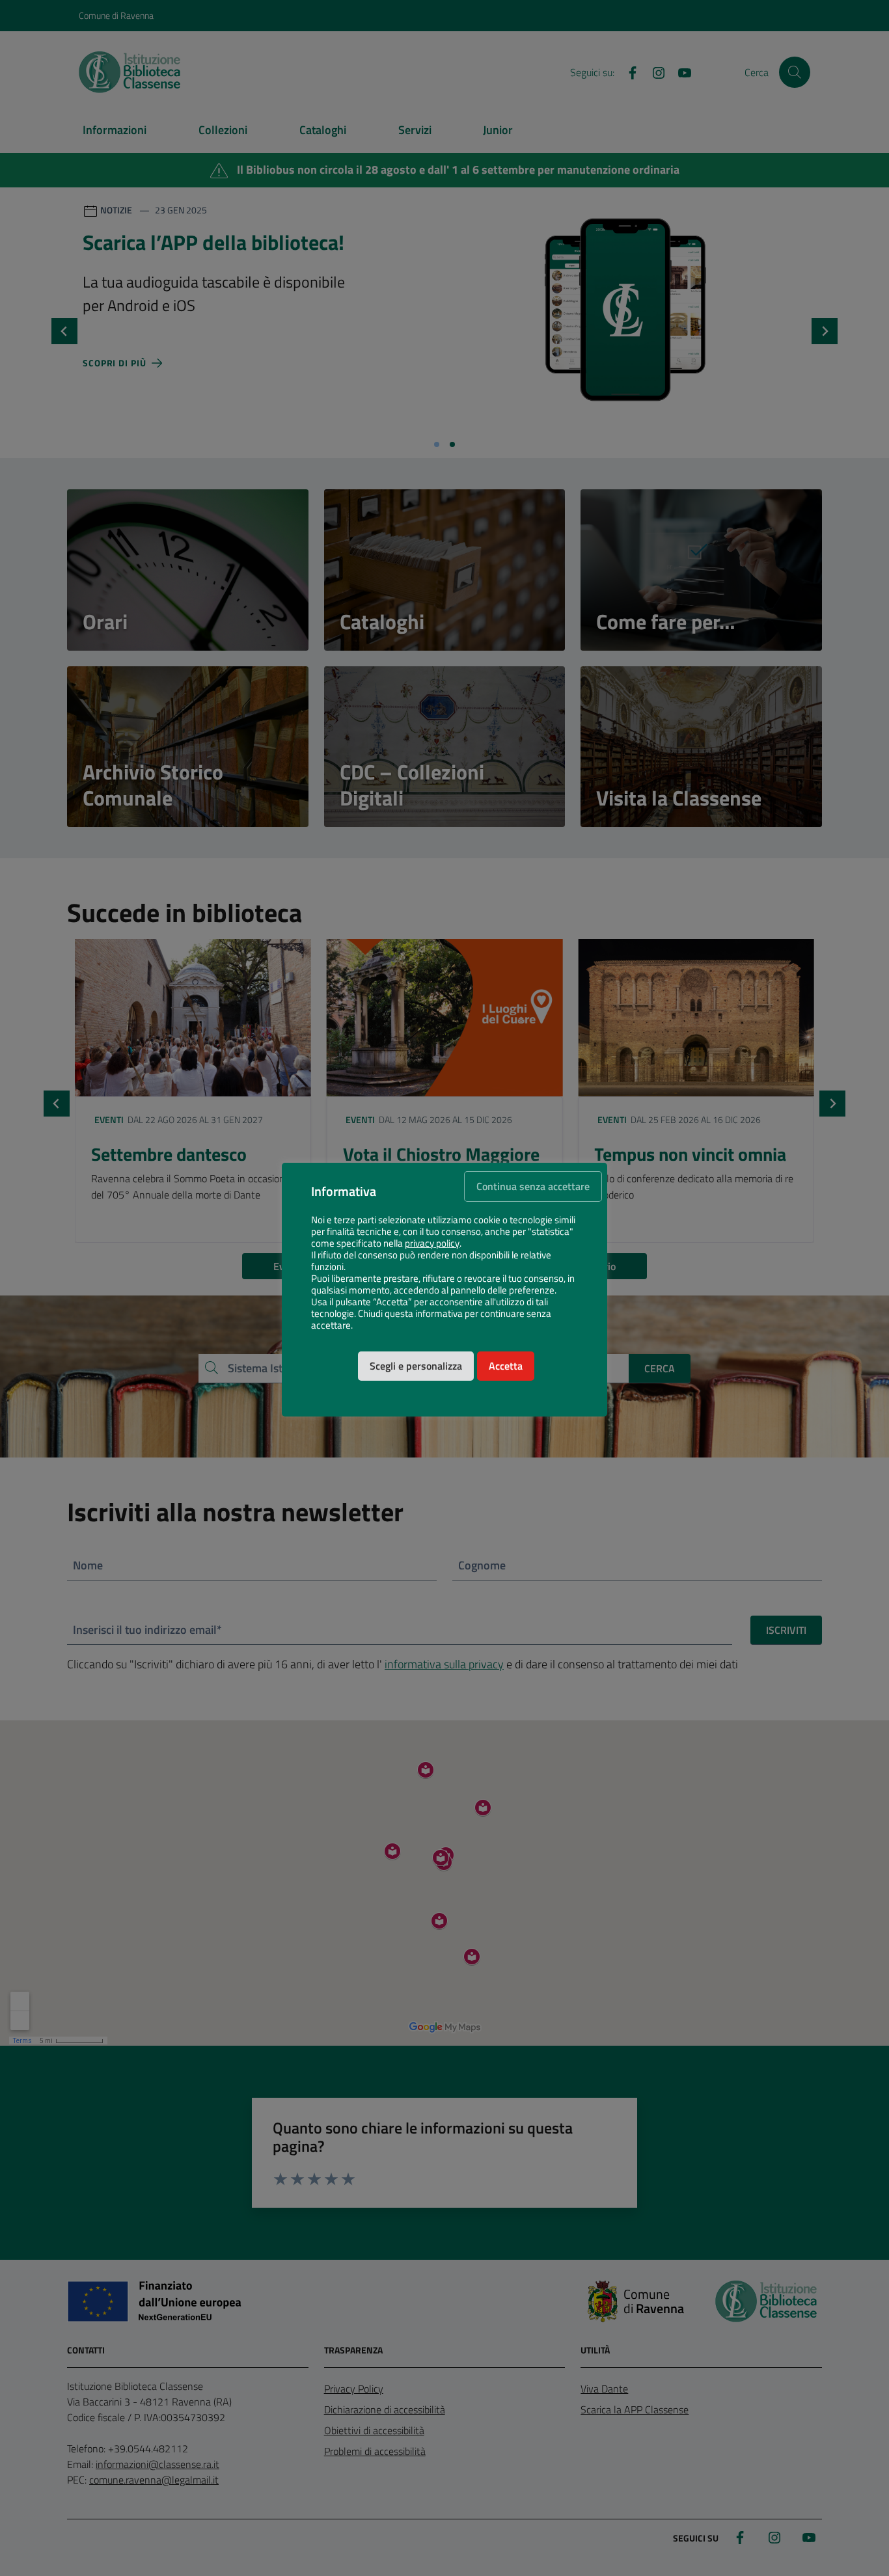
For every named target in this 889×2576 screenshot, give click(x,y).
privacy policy (432, 1243)
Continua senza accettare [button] (533, 1186)
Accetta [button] (506, 1366)
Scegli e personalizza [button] (416, 1366)
